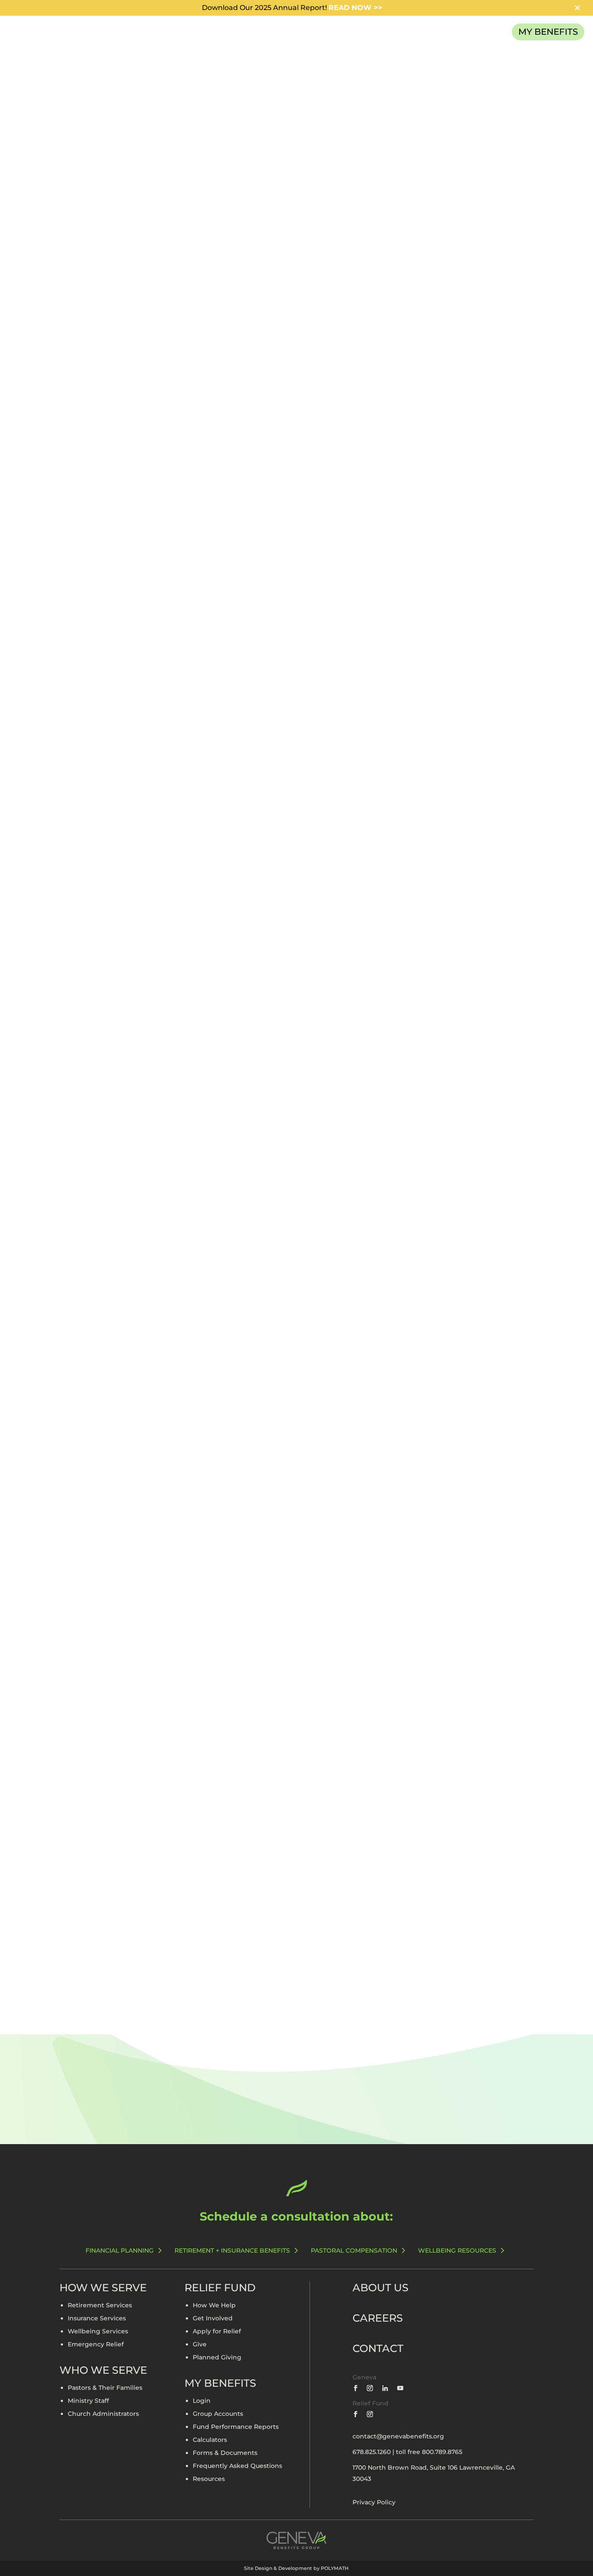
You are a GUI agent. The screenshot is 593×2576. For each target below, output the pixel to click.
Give (200, 2345)
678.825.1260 (372, 2452)
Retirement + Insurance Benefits (232, 2250)
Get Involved (213, 2319)
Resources (209, 2479)
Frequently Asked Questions (237, 2466)
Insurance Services (97, 2319)
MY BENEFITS (548, 32)
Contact (378, 2348)
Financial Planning (120, 2250)
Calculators (210, 2440)
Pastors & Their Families (105, 2388)
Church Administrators (103, 2414)
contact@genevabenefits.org (398, 2436)
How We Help (214, 2306)
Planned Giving (217, 2358)
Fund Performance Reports (236, 2427)
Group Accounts (218, 2414)
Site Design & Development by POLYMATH (296, 2568)
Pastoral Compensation (354, 2250)
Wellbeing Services (98, 2332)
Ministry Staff (88, 2401)
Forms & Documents (225, 2453)
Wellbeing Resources (457, 2250)
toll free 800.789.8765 (429, 2452)
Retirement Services (100, 2306)
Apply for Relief (217, 2332)
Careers (378, 2318)
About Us (381, 2288)
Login (202, 2401)
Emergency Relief (96, 2345)
